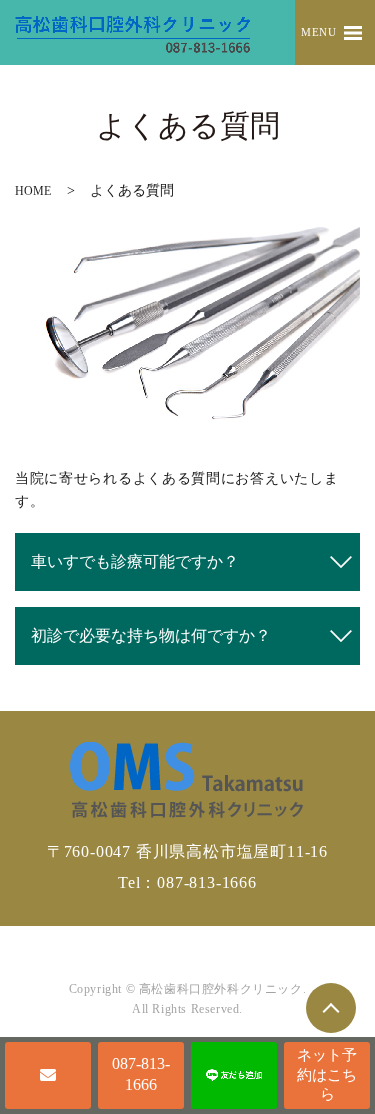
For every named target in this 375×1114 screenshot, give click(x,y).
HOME (33, 191)
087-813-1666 (141, 1074)
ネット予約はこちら (327, 1074)
